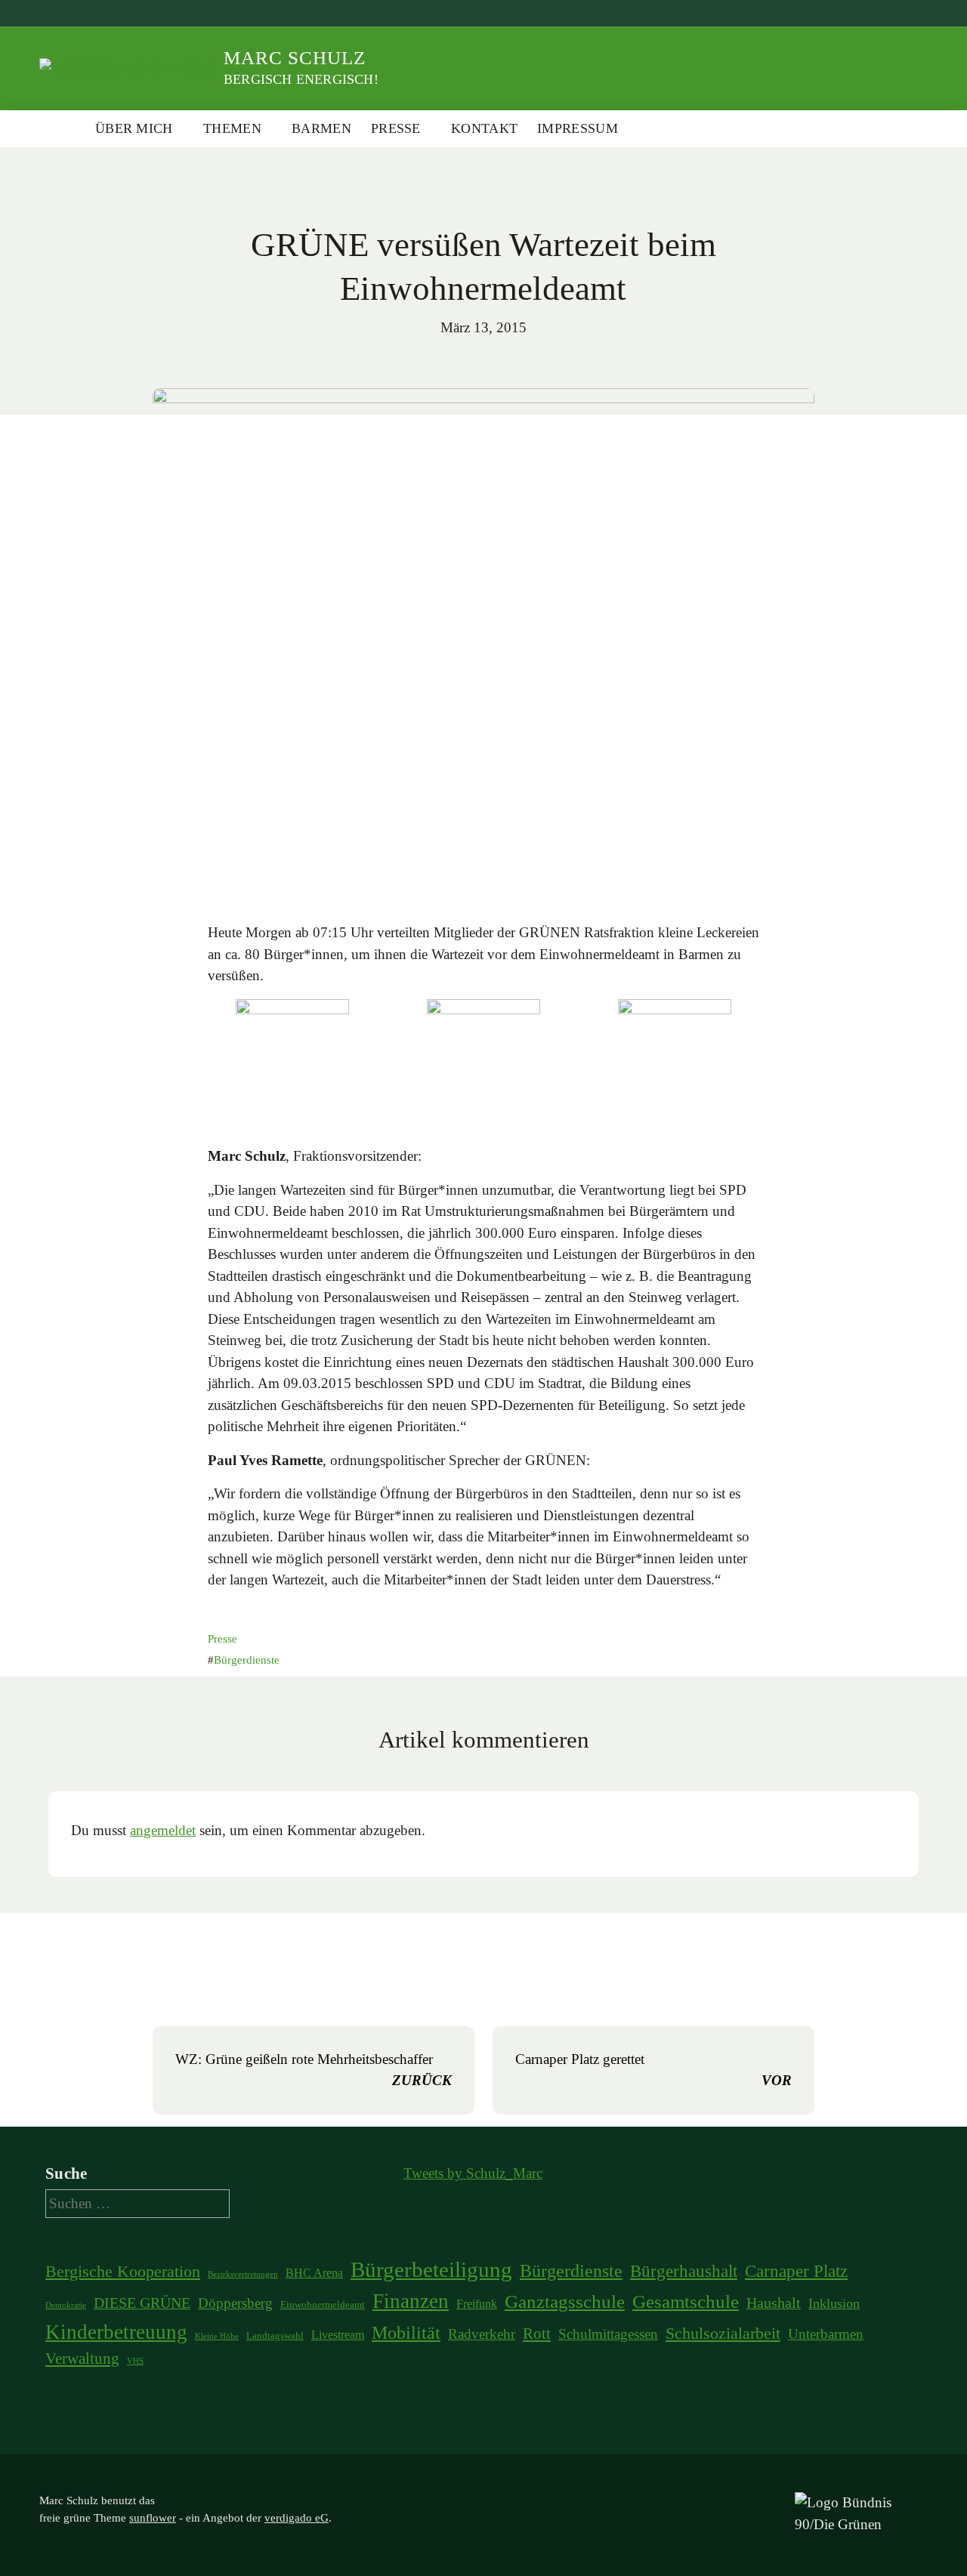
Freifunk (477, 2304)
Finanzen (411, 2301)
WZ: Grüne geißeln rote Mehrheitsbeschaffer (314, 2070)
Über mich (134, 128)
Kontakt (484, 128)
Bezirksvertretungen (243, 2274)
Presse (396, 128)
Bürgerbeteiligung (431, 2269)
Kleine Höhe (217, 2336)
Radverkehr (482, 2334)
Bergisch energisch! (301, 79)
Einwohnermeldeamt (323, 2305)
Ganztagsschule (565, 2301)
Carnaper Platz (796, 2271)
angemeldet (163, 1830)
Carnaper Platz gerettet (653, 2070)
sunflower (153, 2518)
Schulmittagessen (608, 2334)
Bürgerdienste (247, 1660)
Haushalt (774, 2303)
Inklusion (834, 2303)
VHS (135, 2361)
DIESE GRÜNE (142, 2303)
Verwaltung (82, 2359)
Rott (537, 2334)
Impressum (578, 128)
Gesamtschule (686, 2301)
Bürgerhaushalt (684, 2271)
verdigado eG (297, 2518)
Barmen (321, 128)
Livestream (338, 2335)
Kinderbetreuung (116, 2332)
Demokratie (66, 2305)
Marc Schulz (295, 58)
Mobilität (406, 2333)
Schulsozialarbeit (723, 2334)
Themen (232, 128)
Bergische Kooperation (123, 2272)
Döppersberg (235, 2303)
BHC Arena (314, 2273)
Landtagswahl (275, 2335)
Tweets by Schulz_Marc (473, 2173)
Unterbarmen (826, 2334)
